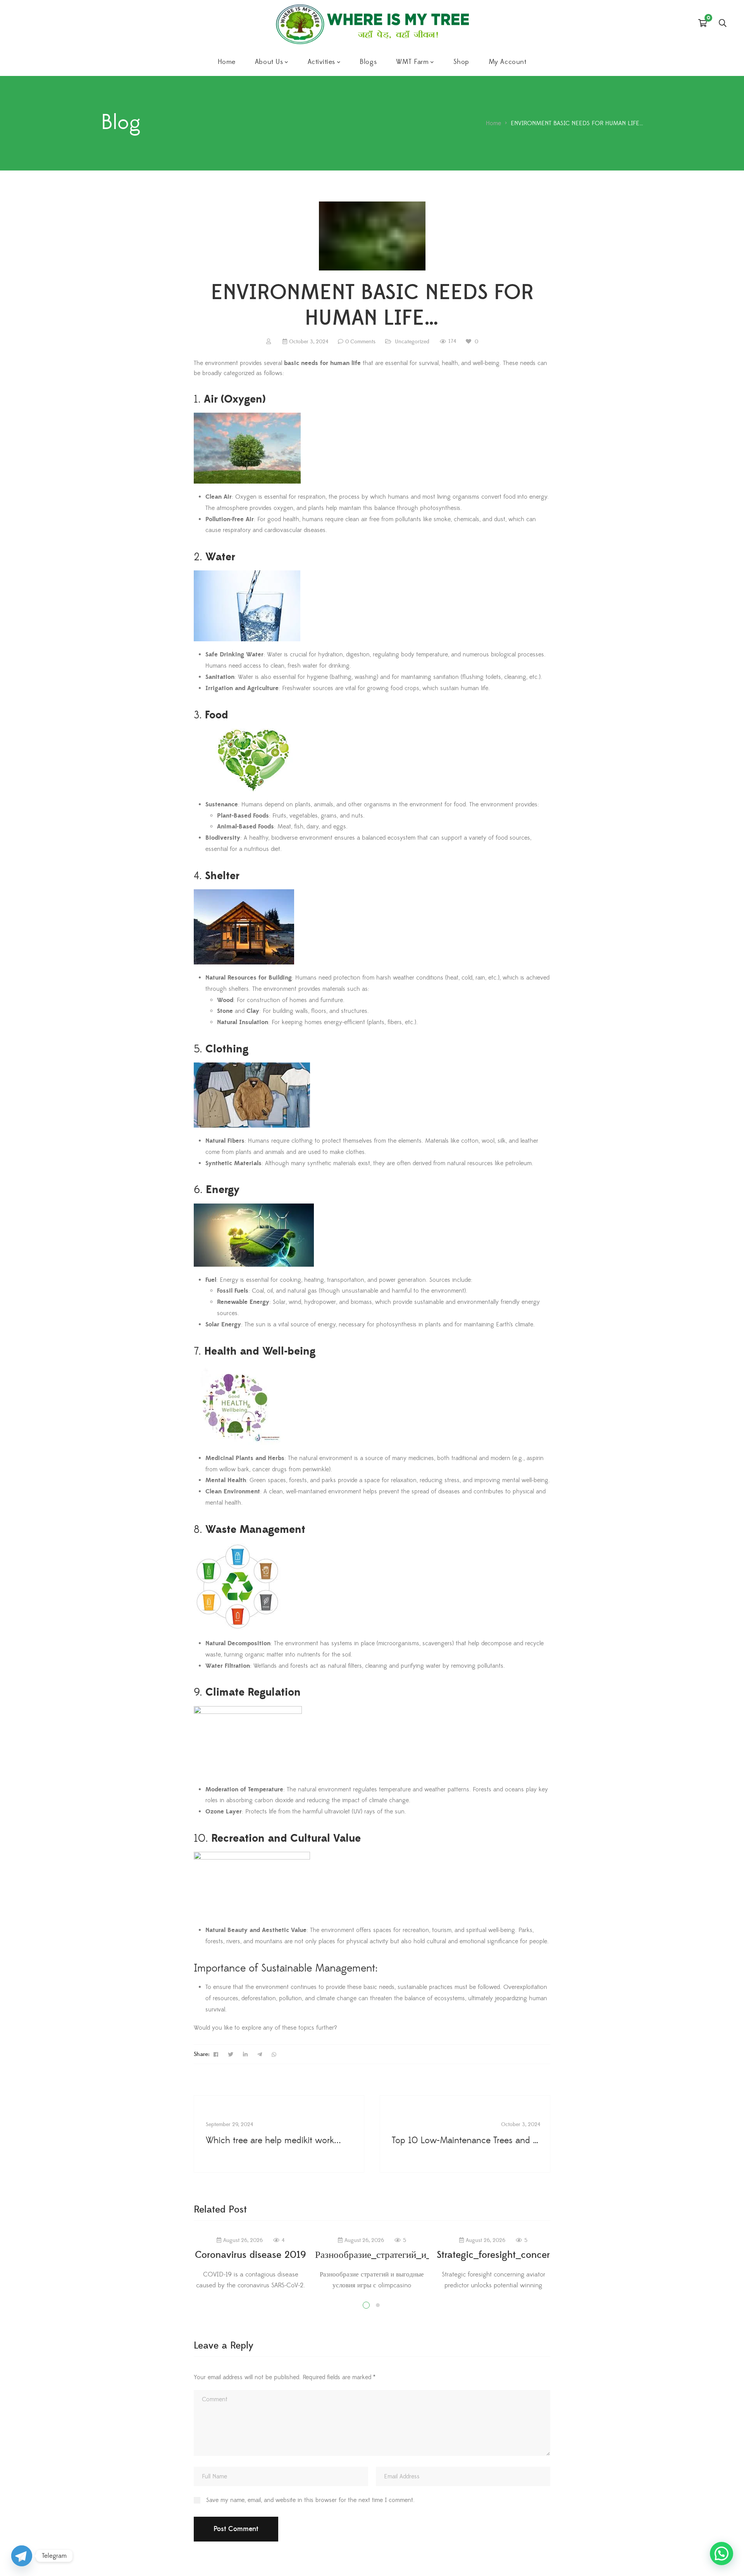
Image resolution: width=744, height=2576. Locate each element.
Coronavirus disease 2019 (251, 2255)
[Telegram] (22, 2556)
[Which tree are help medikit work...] (279, 2134)
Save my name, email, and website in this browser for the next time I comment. (310, 2500)
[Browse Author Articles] (270, 342)
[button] (722, 2554)
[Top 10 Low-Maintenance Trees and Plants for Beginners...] (465, 2134)
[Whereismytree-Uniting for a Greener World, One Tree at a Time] (372, 24)
